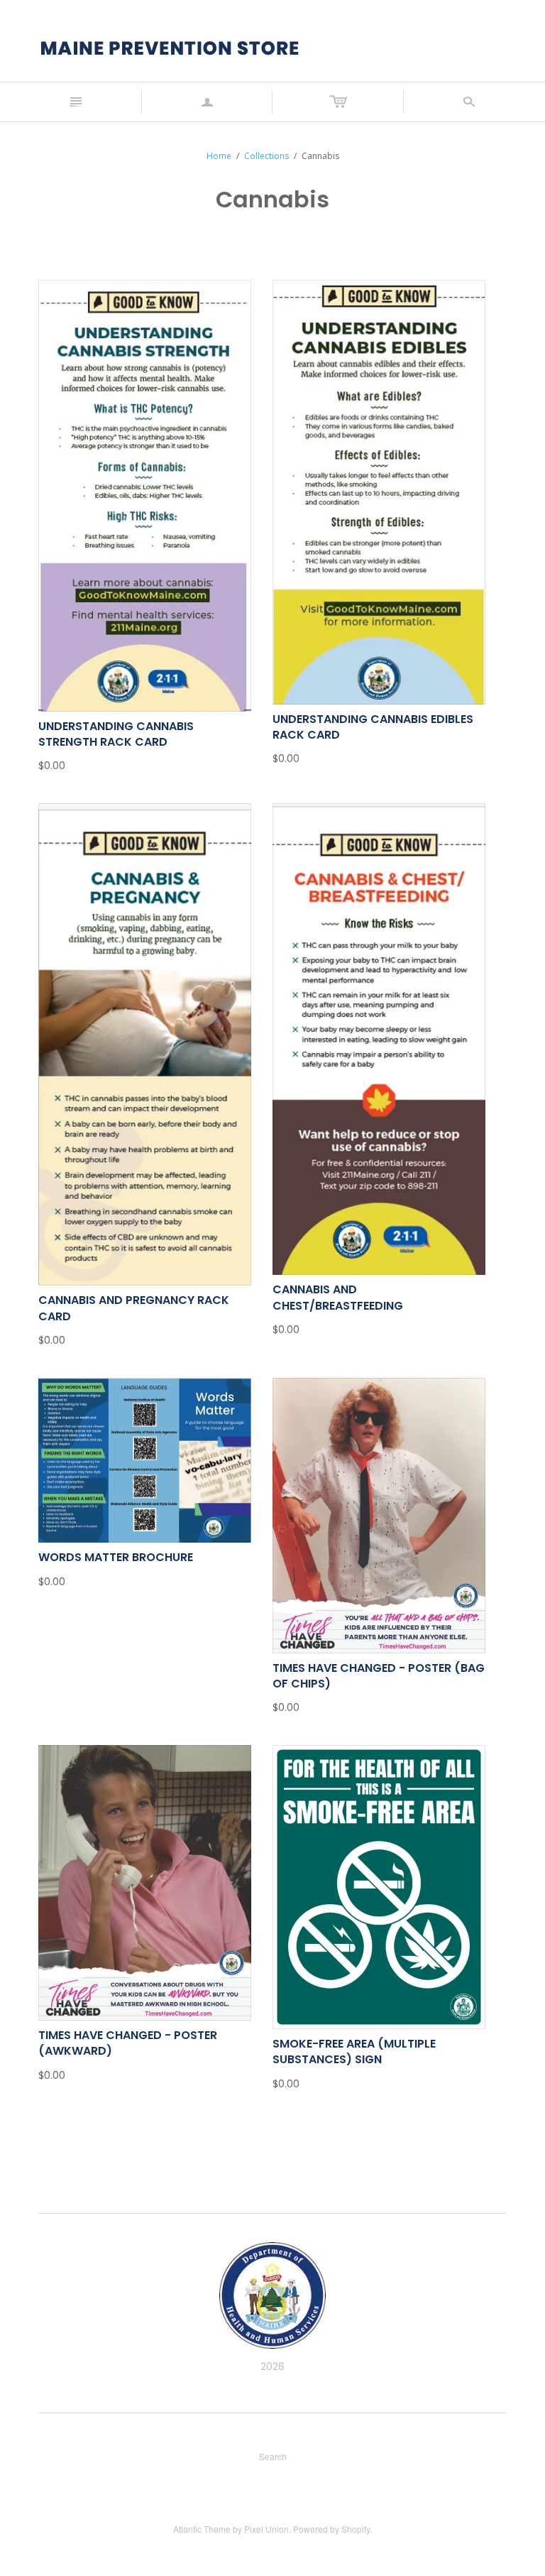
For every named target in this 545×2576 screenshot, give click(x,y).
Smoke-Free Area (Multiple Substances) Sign (354, 2051)
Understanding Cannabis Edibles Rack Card (373, 727)
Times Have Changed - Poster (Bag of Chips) (379, 1676)
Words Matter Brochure (116, 1557)
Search (273, 2456)
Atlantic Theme (202, 2529)
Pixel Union (266, 2529)
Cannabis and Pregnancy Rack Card (134, 1308)
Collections (266, 156)
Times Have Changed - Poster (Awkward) (128, 2043)
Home (219, 156)
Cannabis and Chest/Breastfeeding (338, 1297)
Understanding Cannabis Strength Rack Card (116, 734)
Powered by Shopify (331, 2529)
